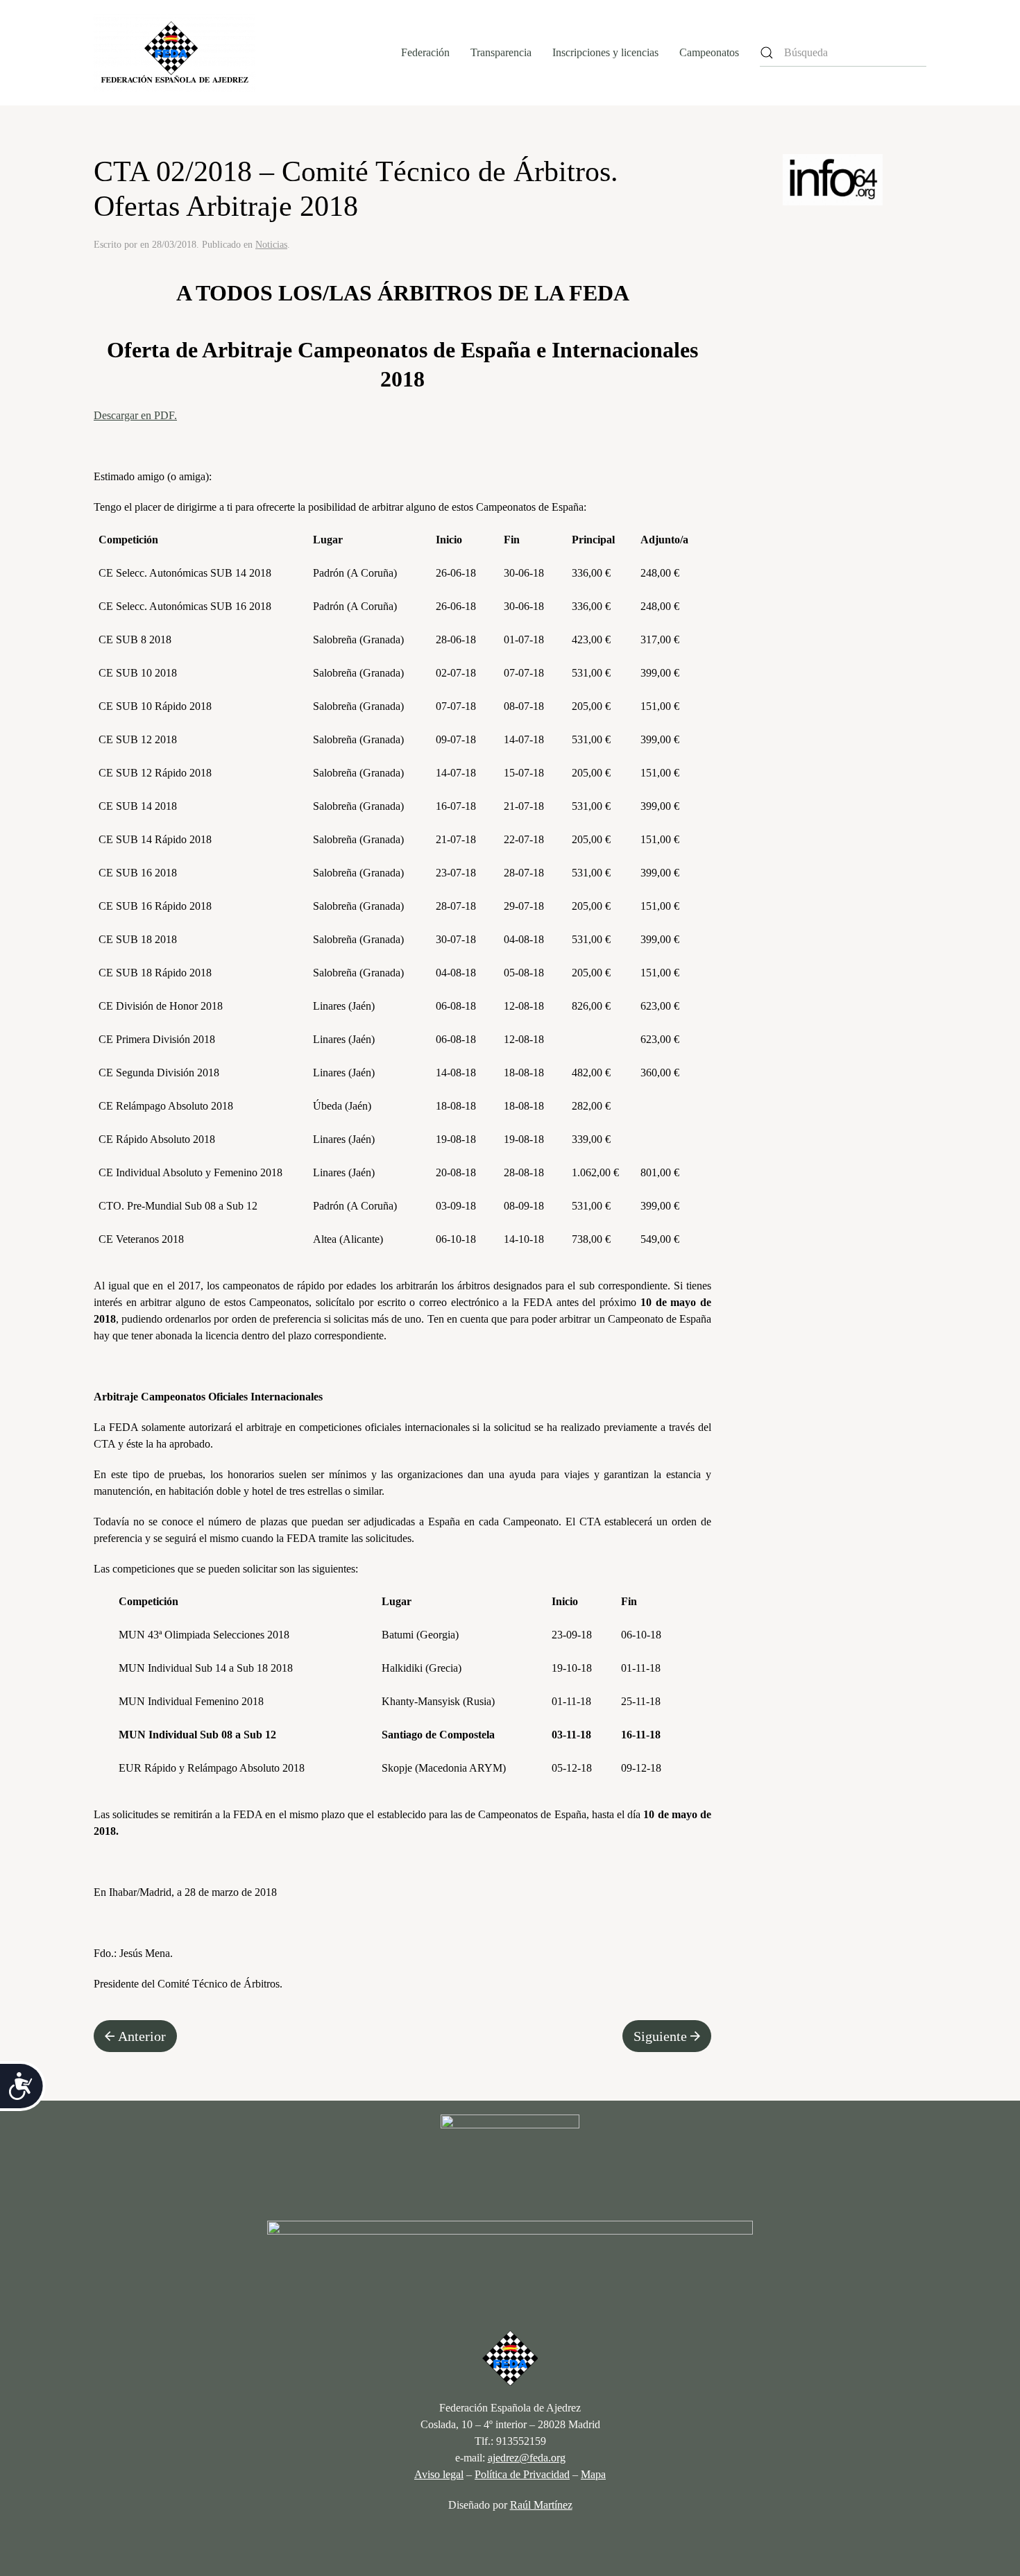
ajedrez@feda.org (527, 2458)
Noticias (271, 245)
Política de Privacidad (522, 2474)
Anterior (142, 2036)
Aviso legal (439, 2474)
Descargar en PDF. (135, 415)
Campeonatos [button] (709, 52)
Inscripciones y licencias (605, 52)
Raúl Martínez (541, 2505)
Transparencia (501, 52)
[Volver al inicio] (175, 53)
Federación (425, 52)
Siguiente (660, 2036)
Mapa (593, 2474)
